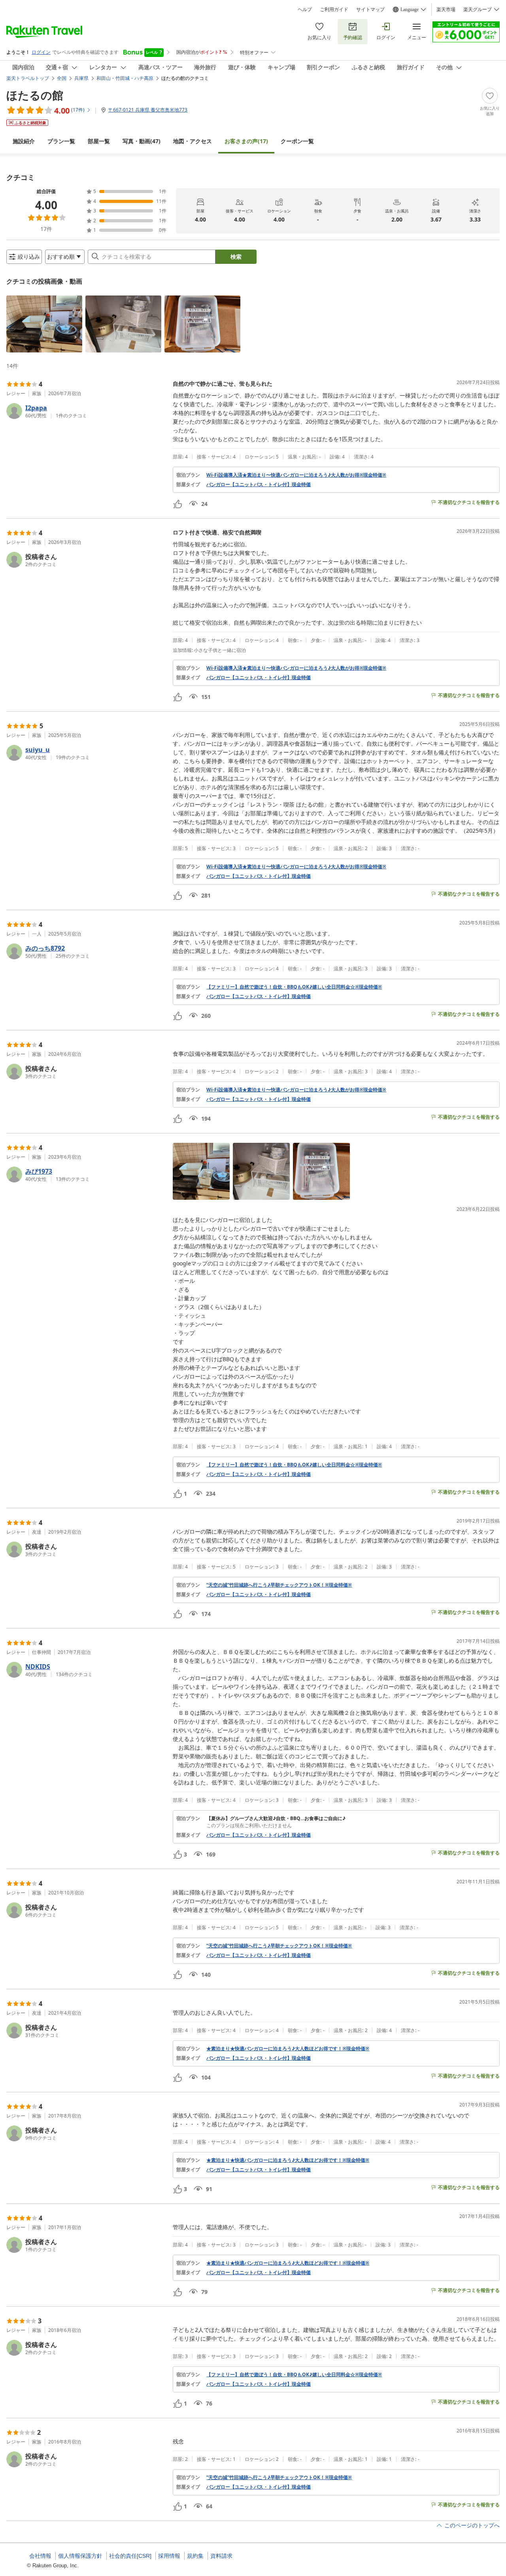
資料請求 (221, 2556)
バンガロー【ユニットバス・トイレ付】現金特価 (259, 485)
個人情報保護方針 (80, 2556)
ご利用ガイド (334, 9)
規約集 (195, 2556)
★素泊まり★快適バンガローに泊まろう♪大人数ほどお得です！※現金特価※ (288, 2049)
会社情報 (40, 2556)
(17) (246, 141)
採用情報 (169, 2556)
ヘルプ (305, 9)
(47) (142, 141)
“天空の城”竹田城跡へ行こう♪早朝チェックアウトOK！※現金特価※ (279, 1585)
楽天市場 (446, 9)
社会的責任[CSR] (130, 2556)
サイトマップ (370, 9)
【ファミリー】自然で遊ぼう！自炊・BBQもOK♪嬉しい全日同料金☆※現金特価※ (294, 987)
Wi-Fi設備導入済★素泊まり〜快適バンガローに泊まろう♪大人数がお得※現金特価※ (296, 475)
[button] (44, 324)
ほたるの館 (35, 95)
